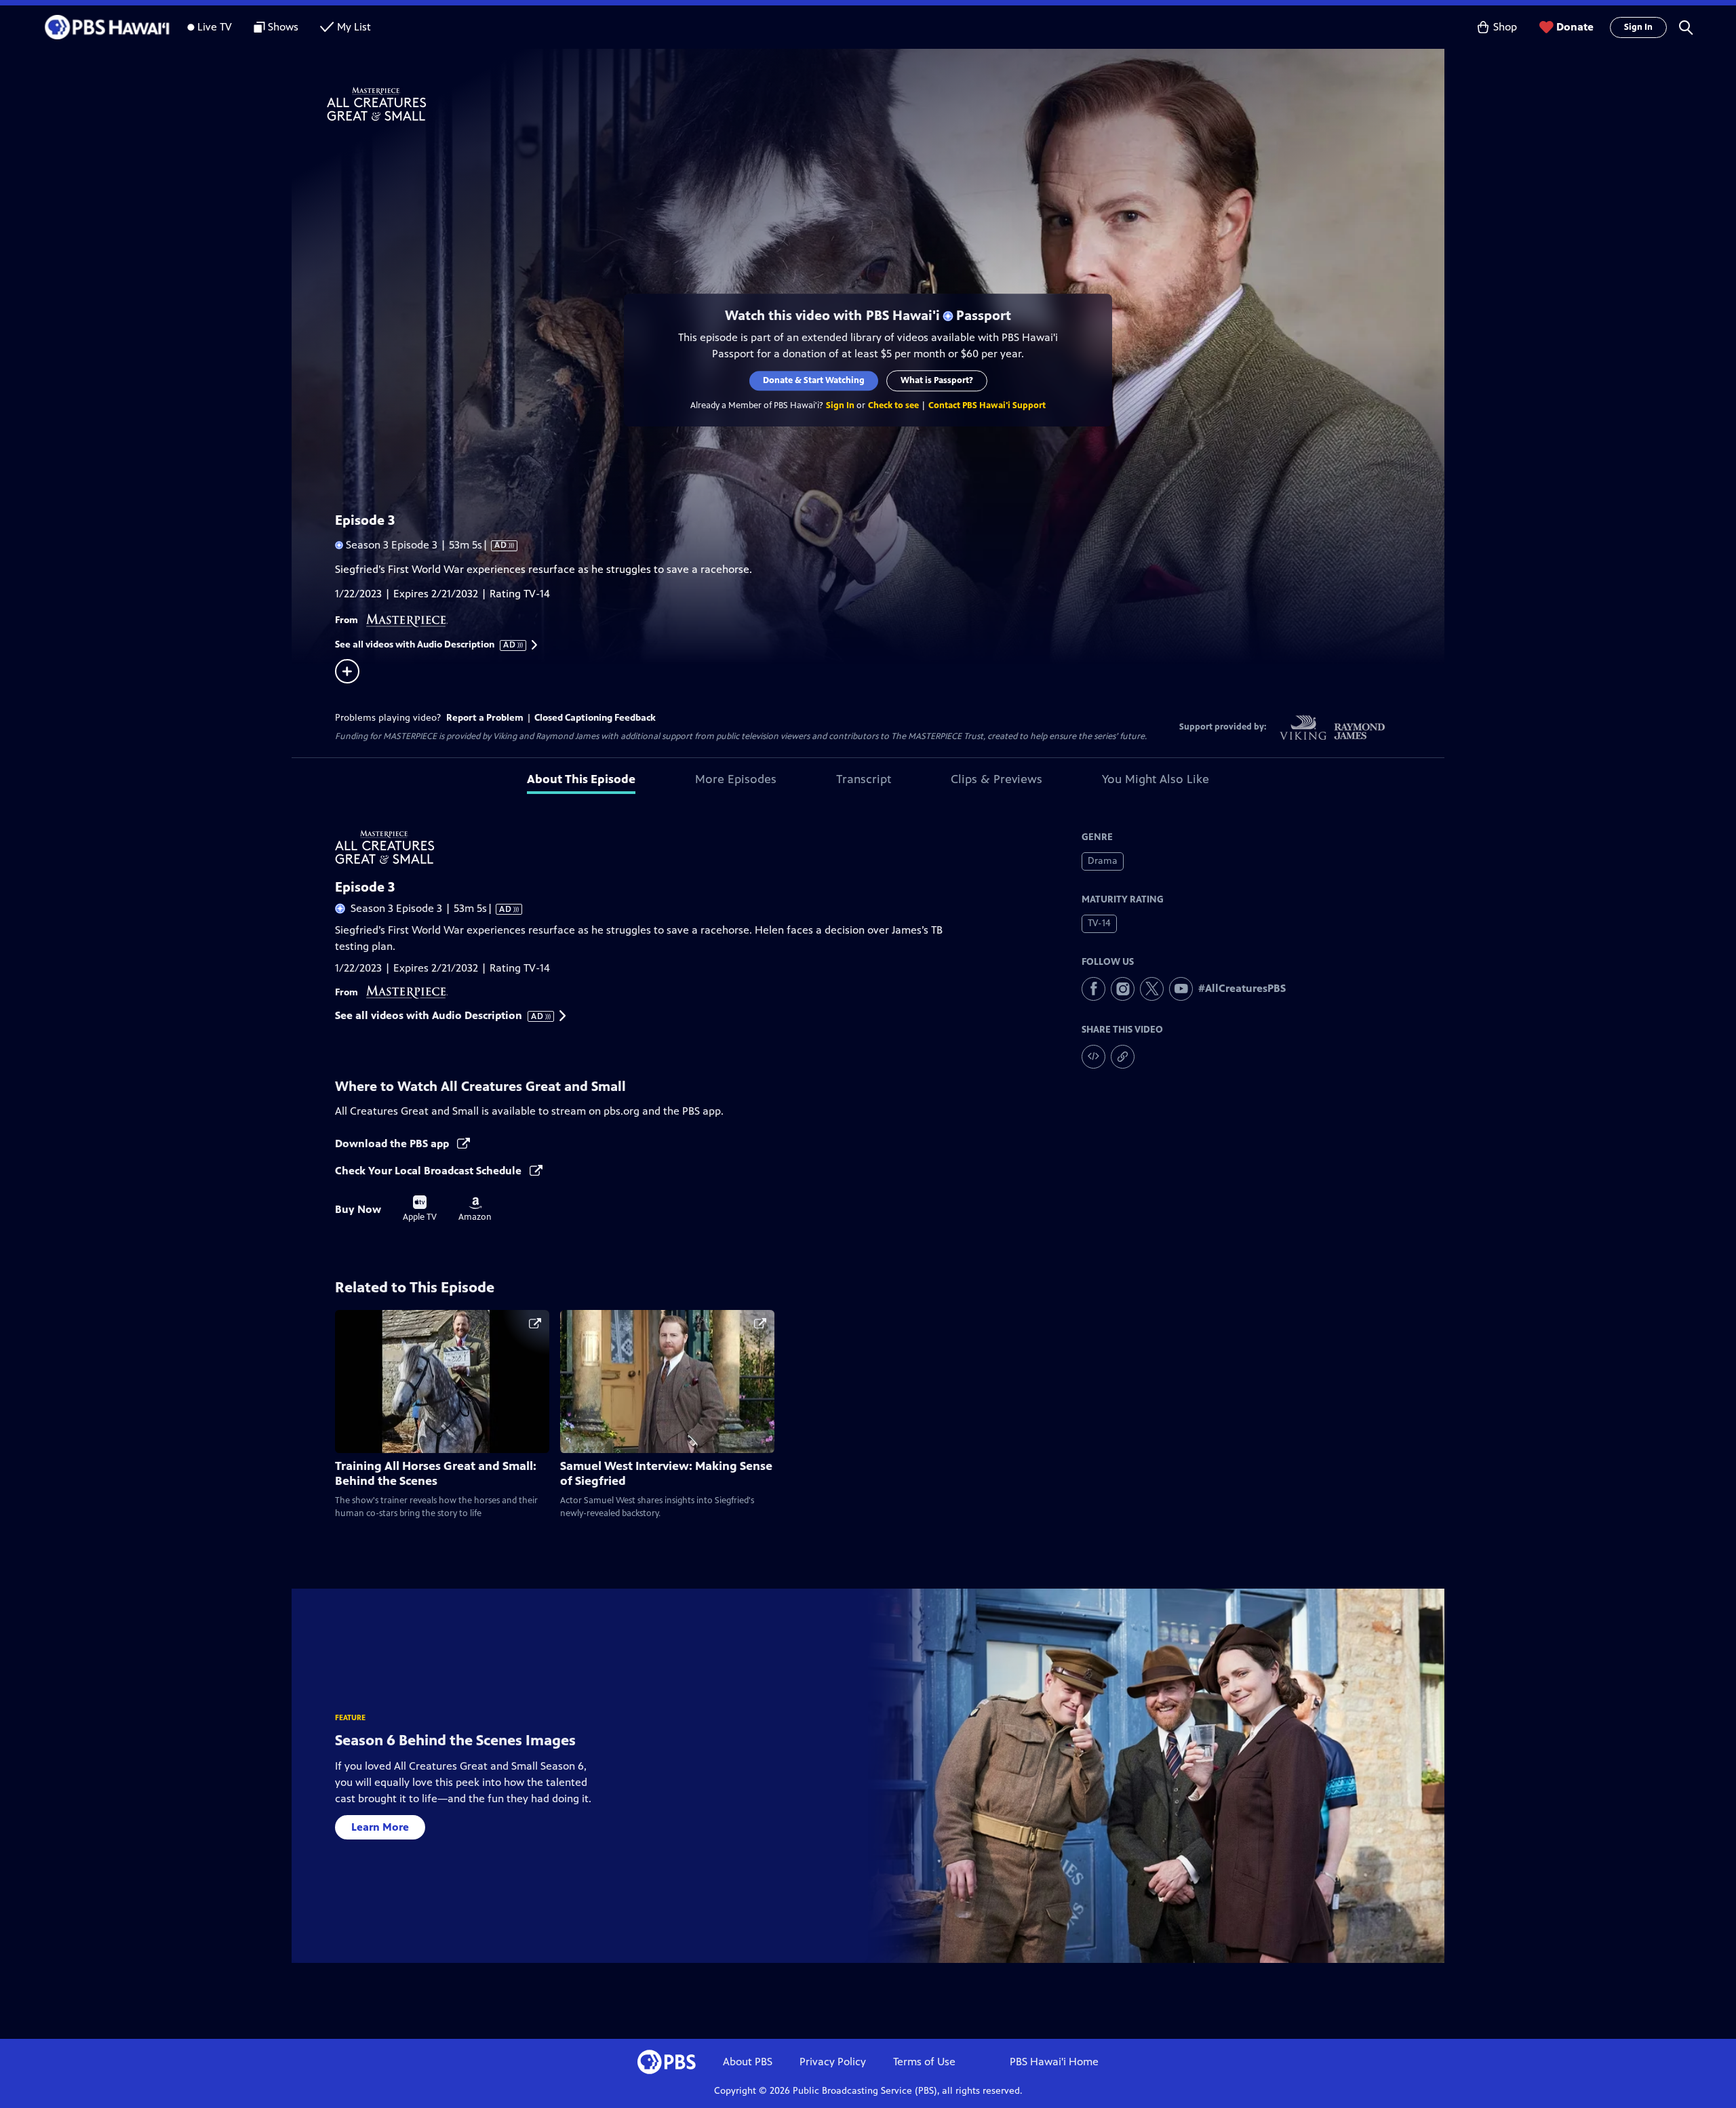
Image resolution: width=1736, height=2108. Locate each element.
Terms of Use (924, 2062)
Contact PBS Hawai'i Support (987, 405)
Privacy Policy (833, 2062)
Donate (1575, 27)
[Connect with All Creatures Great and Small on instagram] (1123, 989)
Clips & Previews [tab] (997, 779)
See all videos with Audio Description (426, 645)
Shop (1505, 27)
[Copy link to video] (1123, 1057)
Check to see (893, 405)
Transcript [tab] (864, 779)
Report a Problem (485, 718)
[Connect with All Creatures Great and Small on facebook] (1093, 989)
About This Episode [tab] (581, 779)
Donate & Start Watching (814, 380)
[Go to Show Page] (886, 104)
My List (354, 27)
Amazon (475, 1210)
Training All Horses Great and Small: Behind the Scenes (436, 1474)
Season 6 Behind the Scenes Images (455, 1740)
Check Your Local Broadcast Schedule (430, 1171)
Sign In (1638, 27)
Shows (283, 27)
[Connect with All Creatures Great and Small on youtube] (1181, 989)
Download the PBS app (393, 1144)
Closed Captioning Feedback (595, 718)
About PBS (748, 2062)
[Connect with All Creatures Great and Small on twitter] (1152, 989)
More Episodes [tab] (736, 779)
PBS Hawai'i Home (1054, 2062)
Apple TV (420, 1209)
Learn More (380, 1827)
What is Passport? (937, 380)
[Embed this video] (1093, 1057)
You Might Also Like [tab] (1156, 779)
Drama (1103, 861)
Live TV (215, 27)
